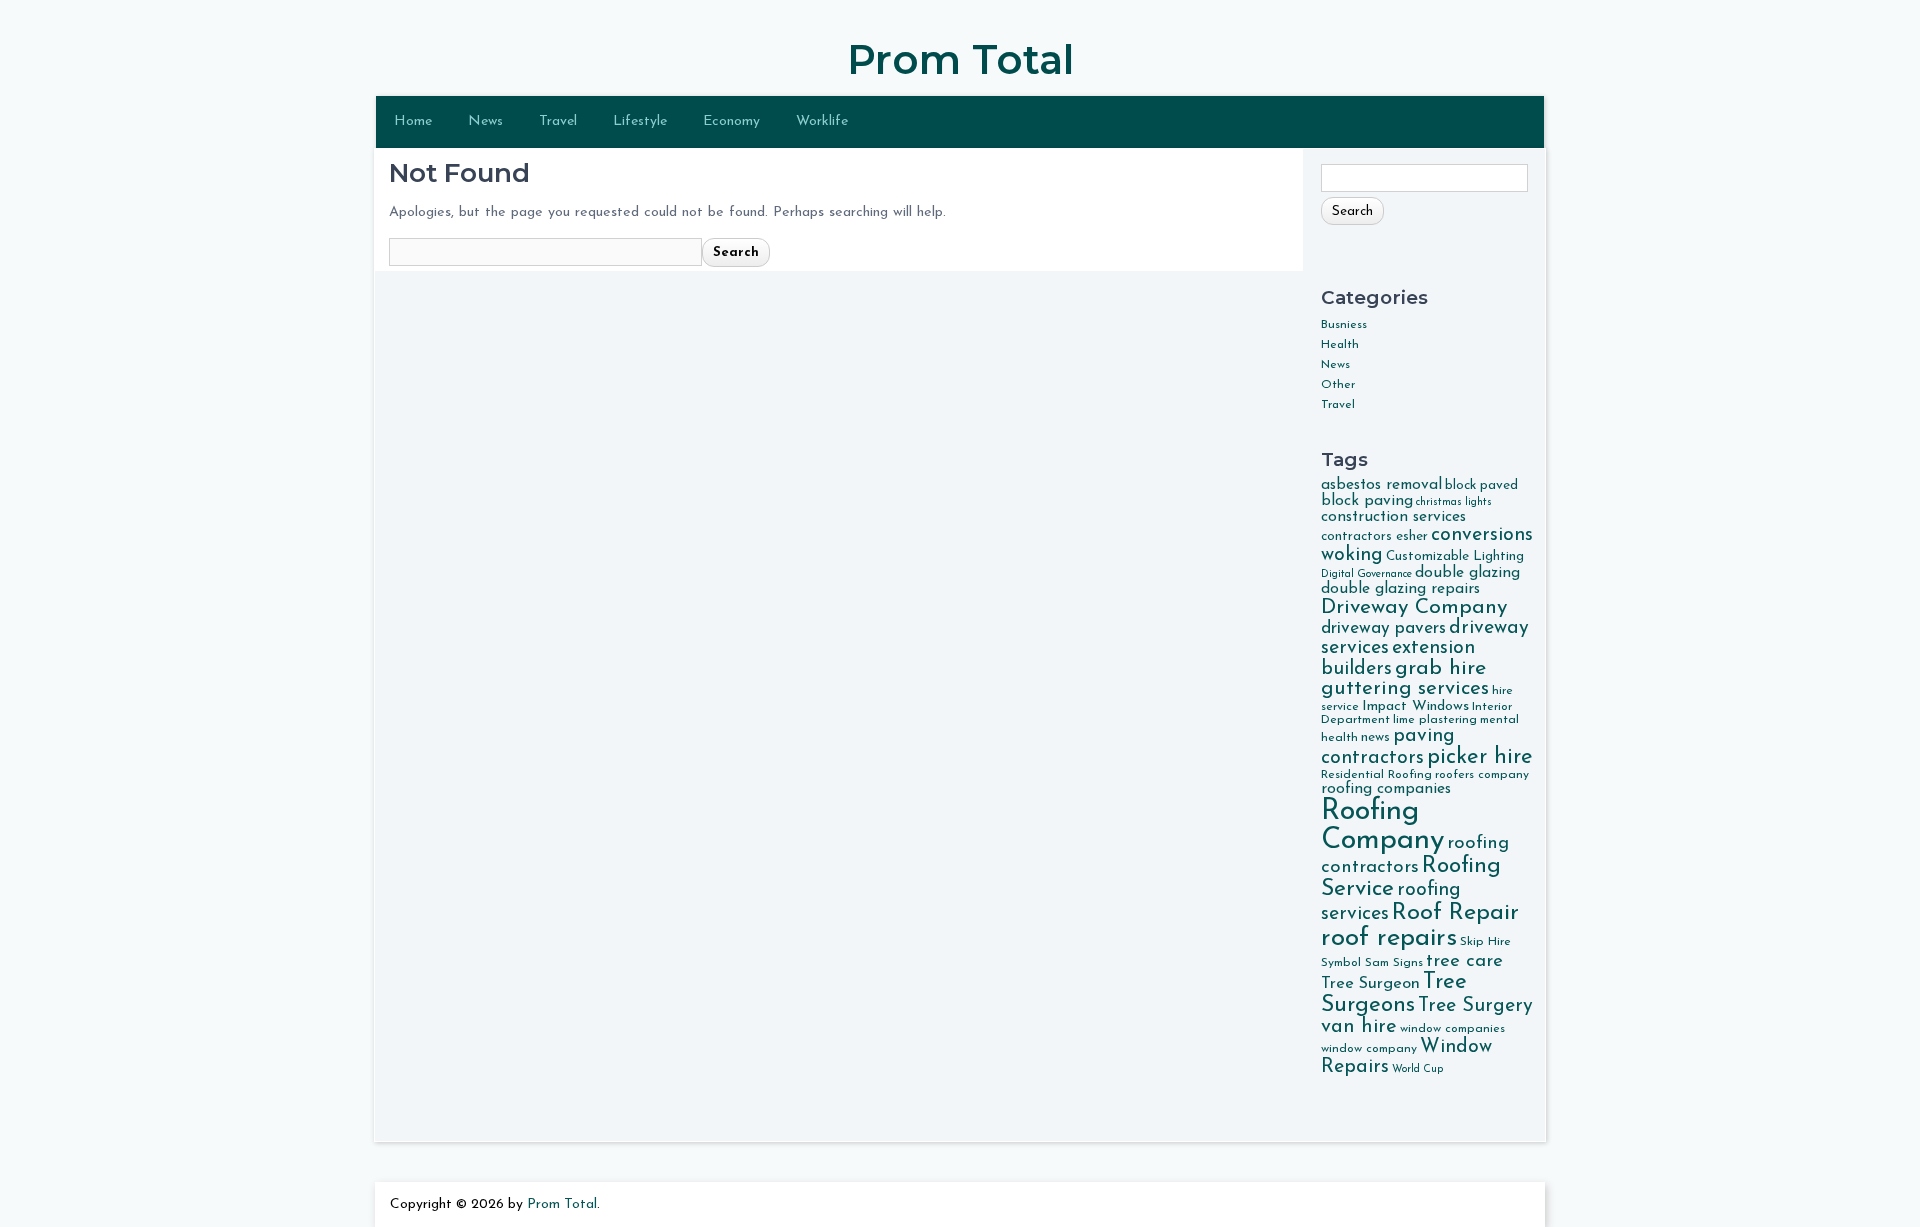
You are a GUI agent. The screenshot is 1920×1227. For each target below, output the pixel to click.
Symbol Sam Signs (1372, 963)
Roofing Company (1382, 826)
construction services (1393, 517)
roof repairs (1389, 938)
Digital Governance (1366, 574)
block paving (1367, 501)
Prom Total (960, 59)
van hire (1359, 1027)
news (1375, 737)
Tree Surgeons (1394, 994)
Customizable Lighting (1455, 556)
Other (1338, 385)
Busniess (1344, 325)
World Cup (1417, 1069)
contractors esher (1374, 536)
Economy (731, 121)
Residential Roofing (1376, 775)
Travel (558, 121)
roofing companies (1386, 789)
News (485, 121)
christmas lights (1454, 502)
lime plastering (1435, 720)
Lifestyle (640, 121)
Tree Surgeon (1370, 984)
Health (1340, 345)
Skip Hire (1485, 942)
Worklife (822, 121)
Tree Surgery (1475, 1006)
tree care (1464, 961)
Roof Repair (1455, 913)
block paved (1481, 485)
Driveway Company (1414, 607)
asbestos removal (1381, 485)
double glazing (1467, 573)
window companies (1452, 1029)
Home (413, 121)
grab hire (1440, 668)
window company (1369, 1049)
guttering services (1405, 689)
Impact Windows (1415, 706)
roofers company (1482, 775)
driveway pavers (1383, 628)
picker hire (1480, 757)
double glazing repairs (1400, 589)
